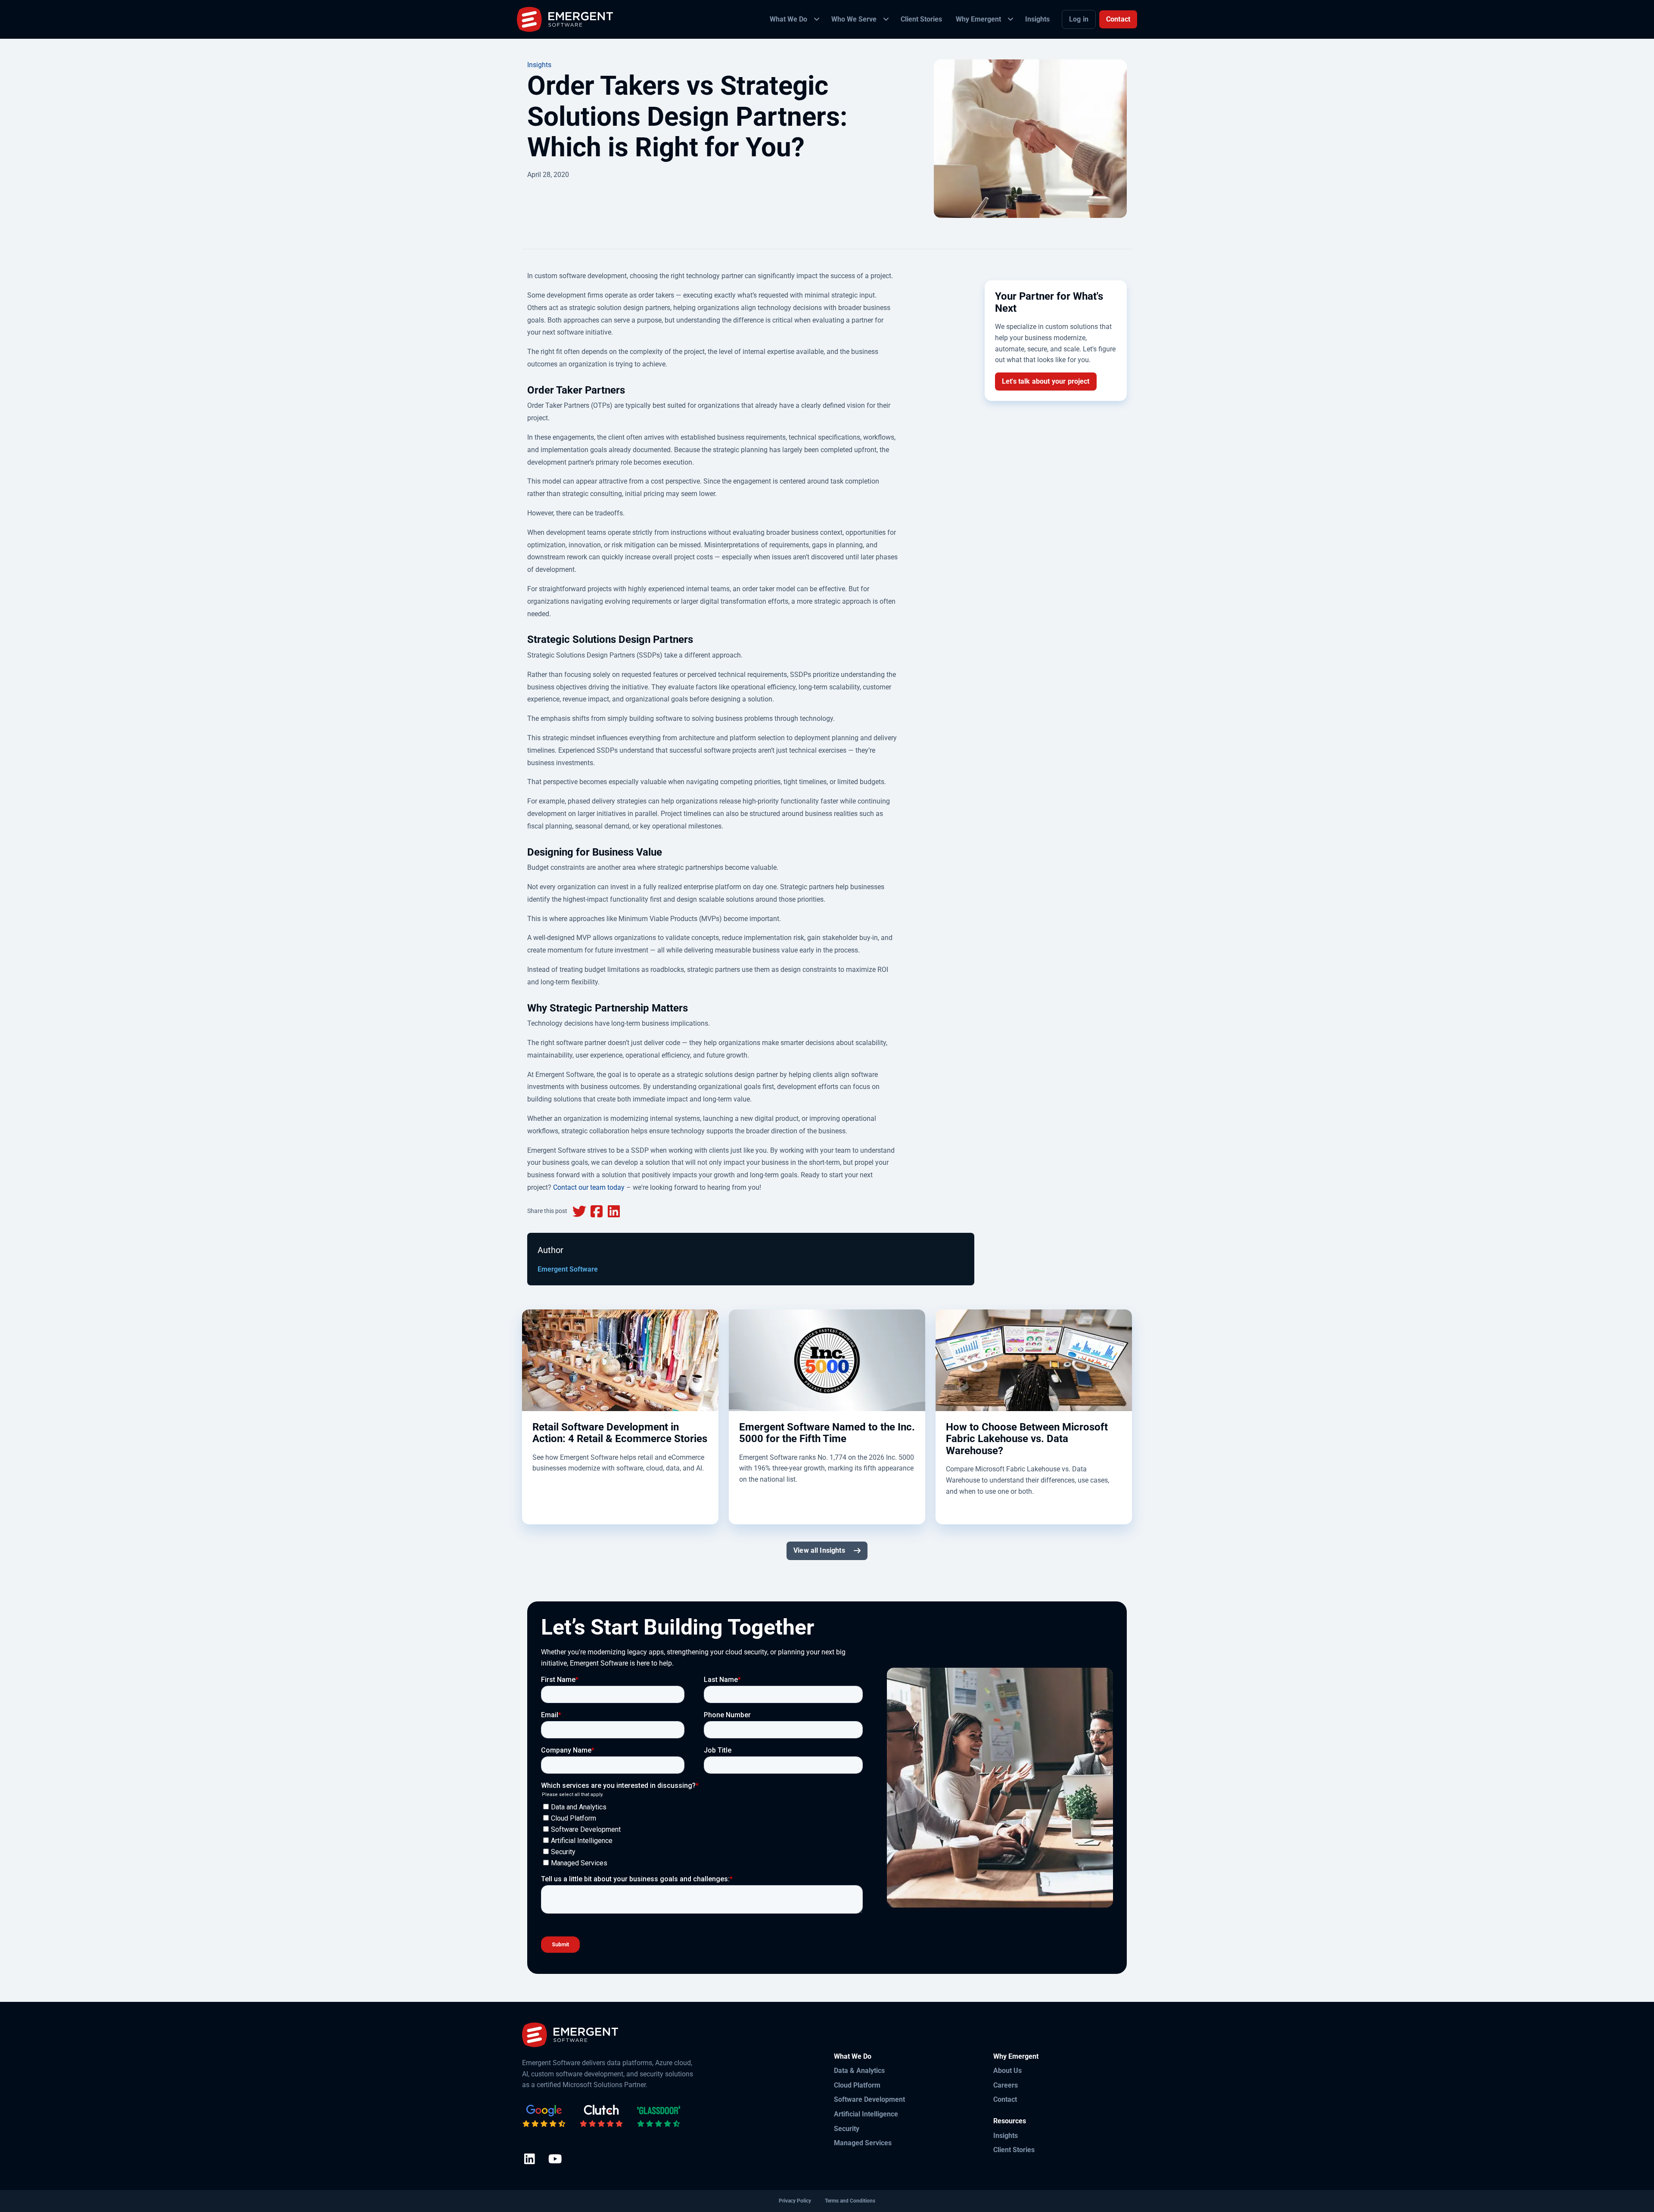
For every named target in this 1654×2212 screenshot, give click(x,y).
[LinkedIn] (530, 2160)
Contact (1118, 19)
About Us (1007, 2071)
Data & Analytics (859, 2071)
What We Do (853, 2056)
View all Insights (819, 1550)
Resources (1010, 2121)
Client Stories (1014, 2150)
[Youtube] (555, 2160)
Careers (1006, 2085)
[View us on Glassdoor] (659, 2116)
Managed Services (863, 2143)
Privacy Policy (795, 2201)
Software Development (869, 2099)
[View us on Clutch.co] (601, 2116)
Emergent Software (568, 1269)
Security (847, 2129)
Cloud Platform (857, 2085)
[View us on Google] (544, 2116)
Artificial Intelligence (866, 2114)
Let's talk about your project (1046, 381)
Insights (539, 65)
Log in (1079, 19)
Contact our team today (589, 1187)
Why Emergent (1016, 2056)
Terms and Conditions (850, 2201)
